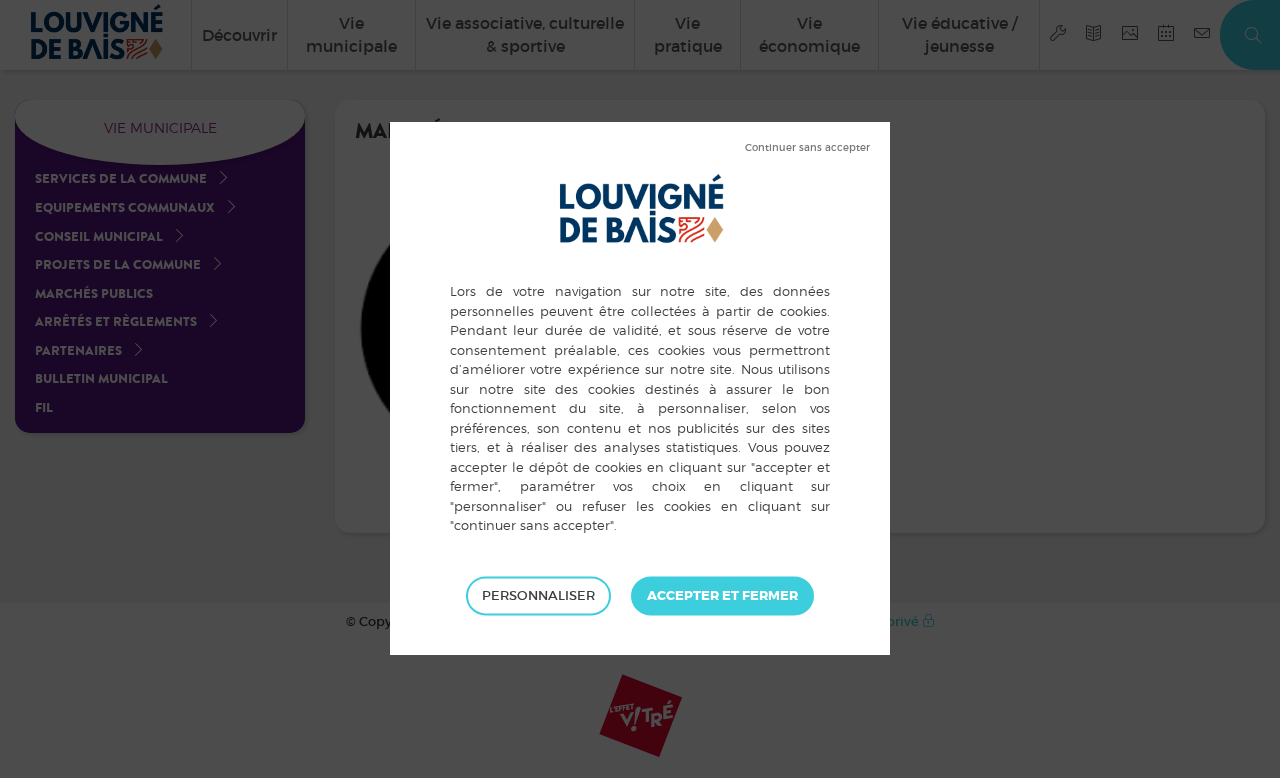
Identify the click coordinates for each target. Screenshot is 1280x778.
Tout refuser (807, 148)
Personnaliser (538, 595)
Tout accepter (722, 596)
